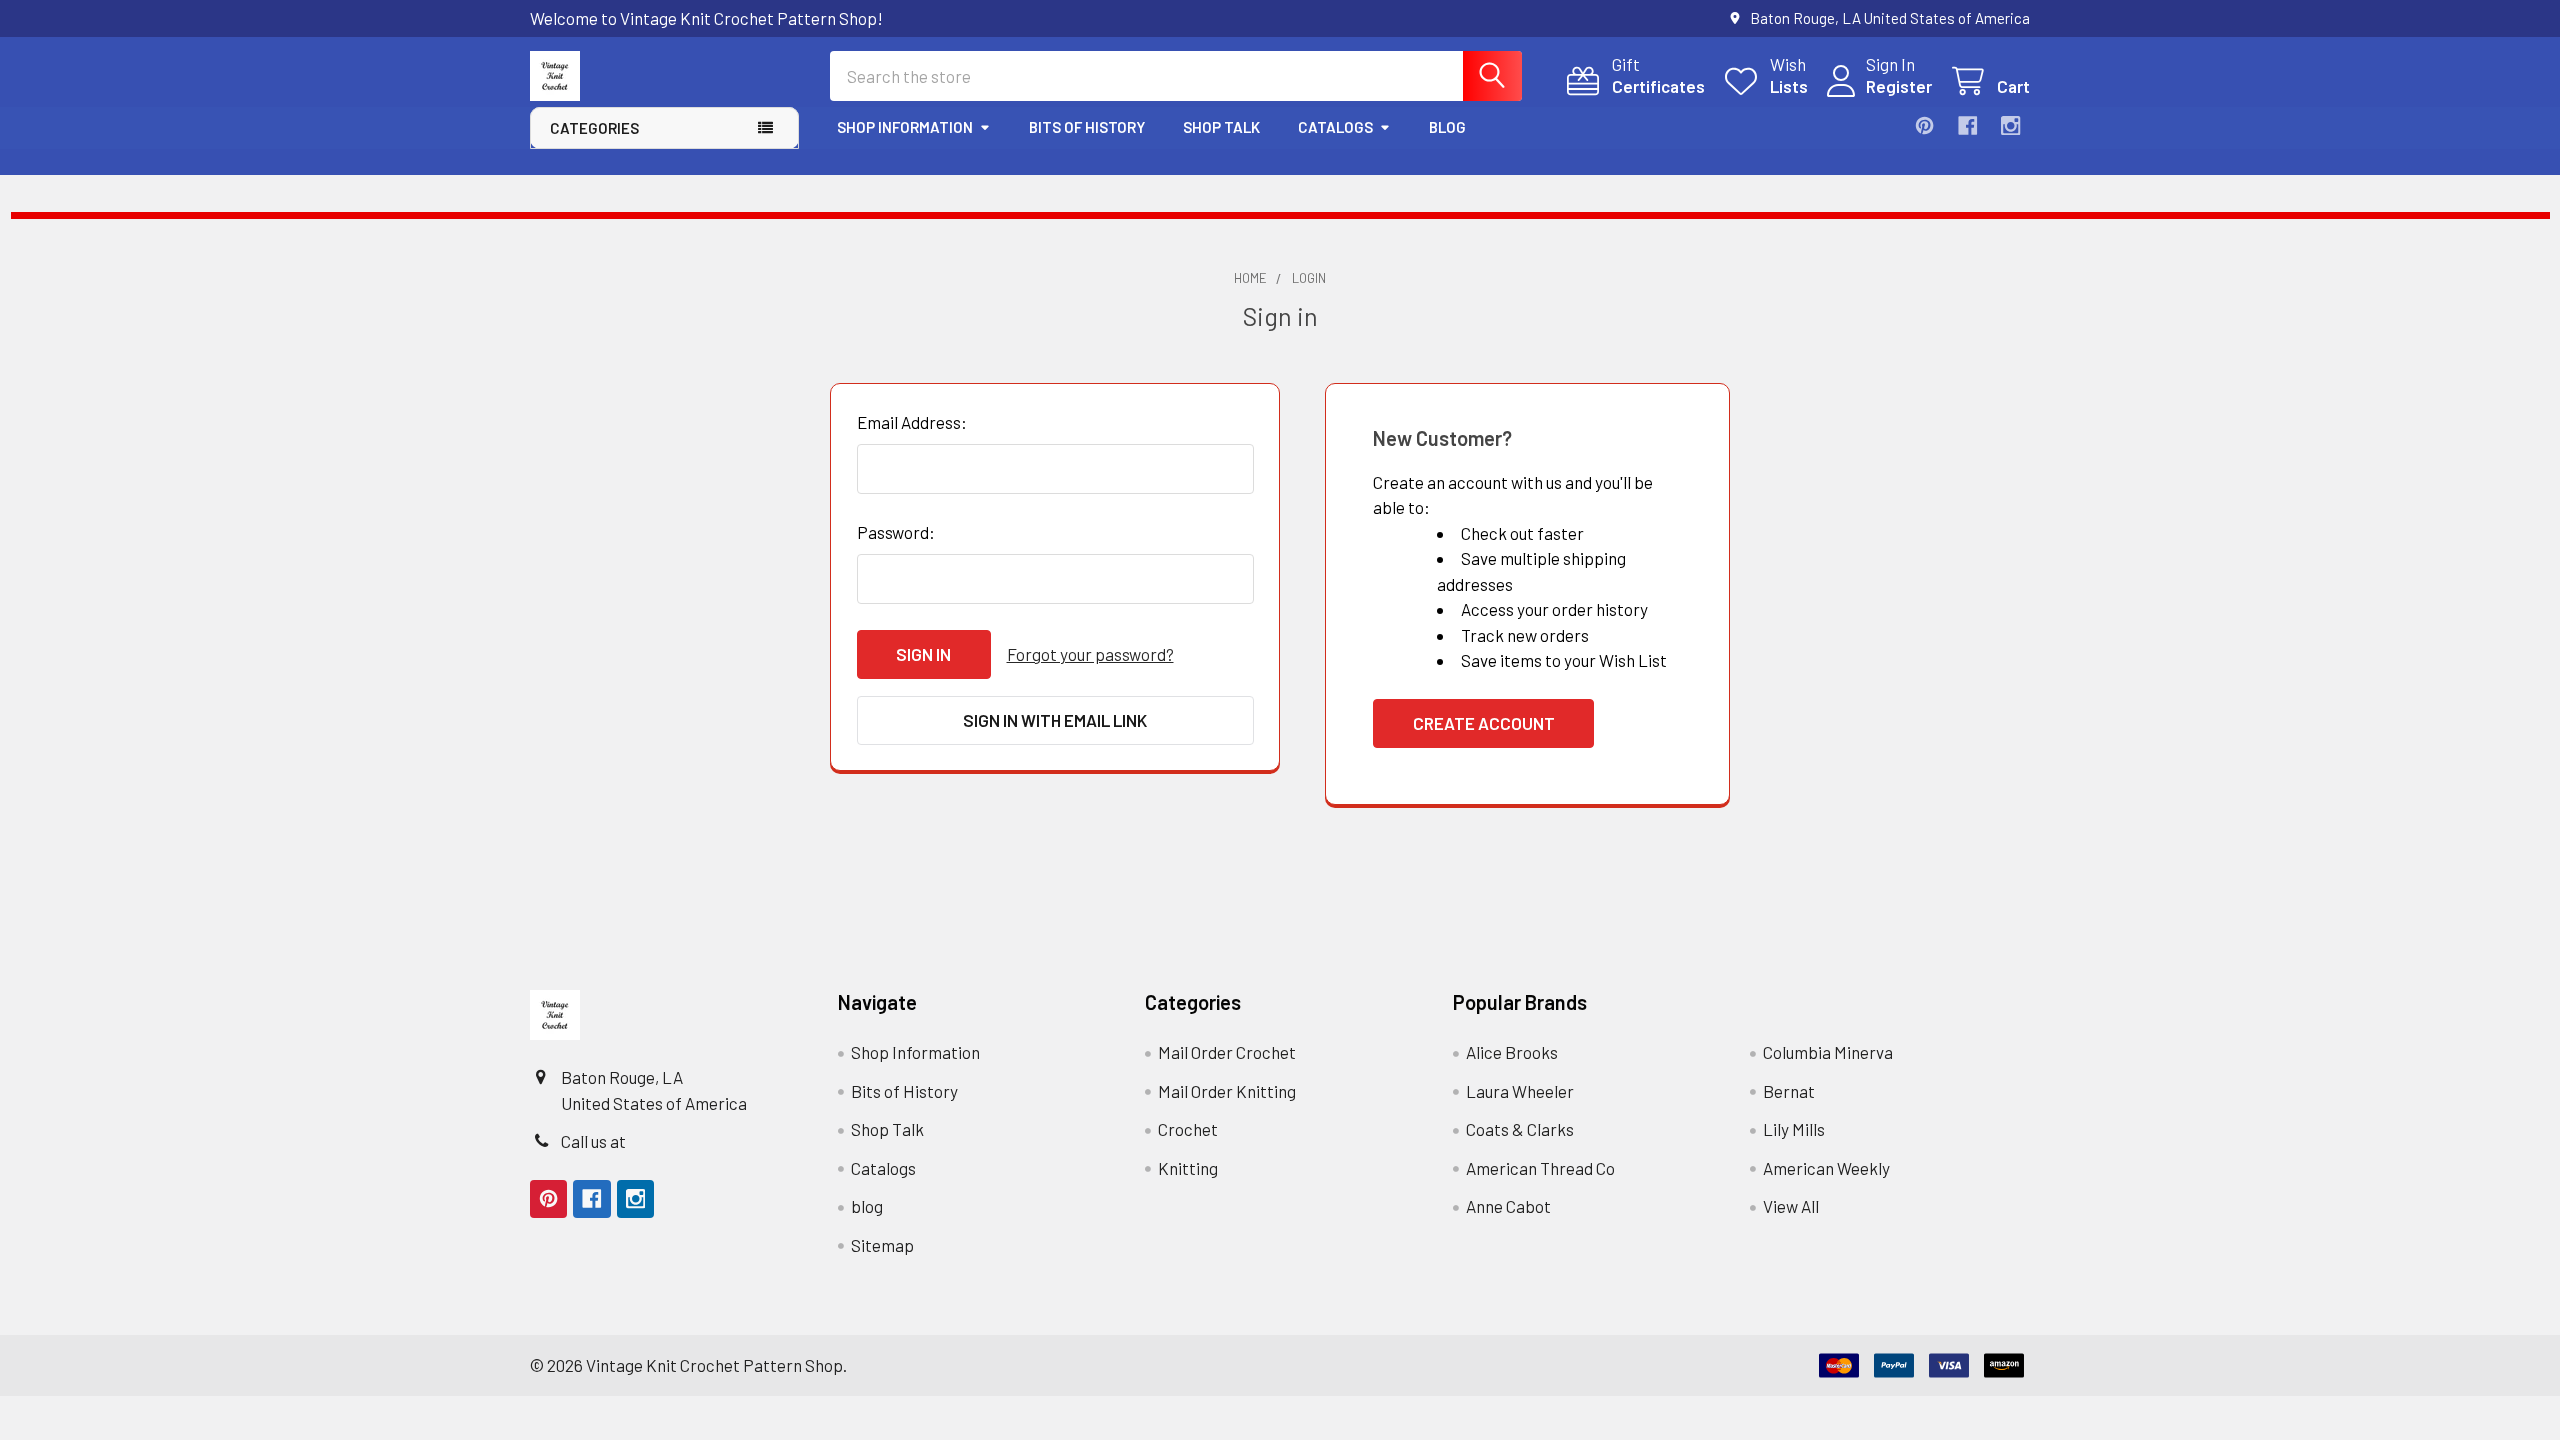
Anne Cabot (1508, 1206)
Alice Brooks (1512, 1052)
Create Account (1484, 723)
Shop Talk (1221, 127)
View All (1791, 1206)
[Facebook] (1967, 125)
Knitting (1188, 1168)
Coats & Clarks (1520, 1129)
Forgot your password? (1090, 654)
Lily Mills (1794, 1129)
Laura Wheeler (1520, 1091)
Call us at (593, 1141)
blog (1447, 127)
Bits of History (1087, 127)
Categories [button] (594, 128)
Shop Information (905, 127)
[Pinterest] (1924, 125)
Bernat (1789, 1091)
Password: (896, 532)
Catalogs (1335, 127)
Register (1899, 86)
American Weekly (1826, 1168)
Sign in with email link (1055, 720)
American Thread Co (1540, 1168)
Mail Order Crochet (1227, 1052)
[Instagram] (2010, 125)
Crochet (1188, 1129)
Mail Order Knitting (1227, 1091)
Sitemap (882, 1245)
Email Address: (912, 422)
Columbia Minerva (1828, 1052)
